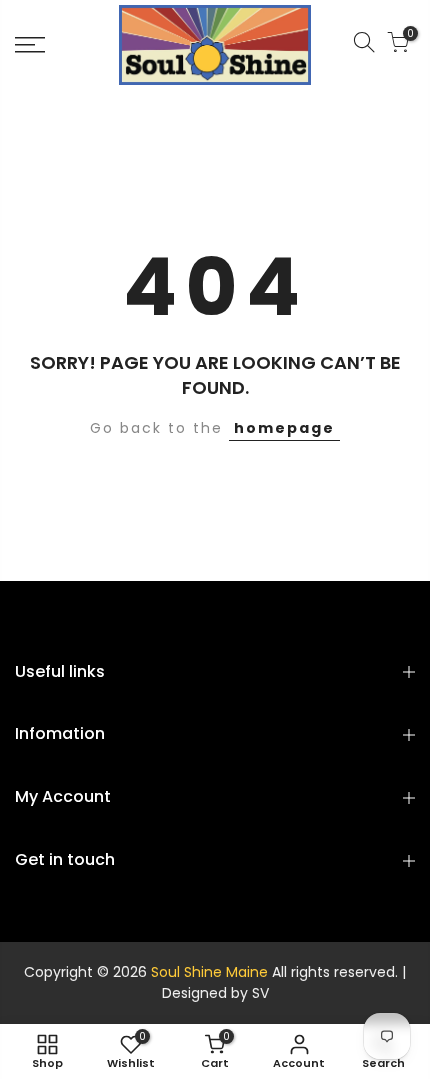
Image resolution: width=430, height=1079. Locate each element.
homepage (284, 428)
